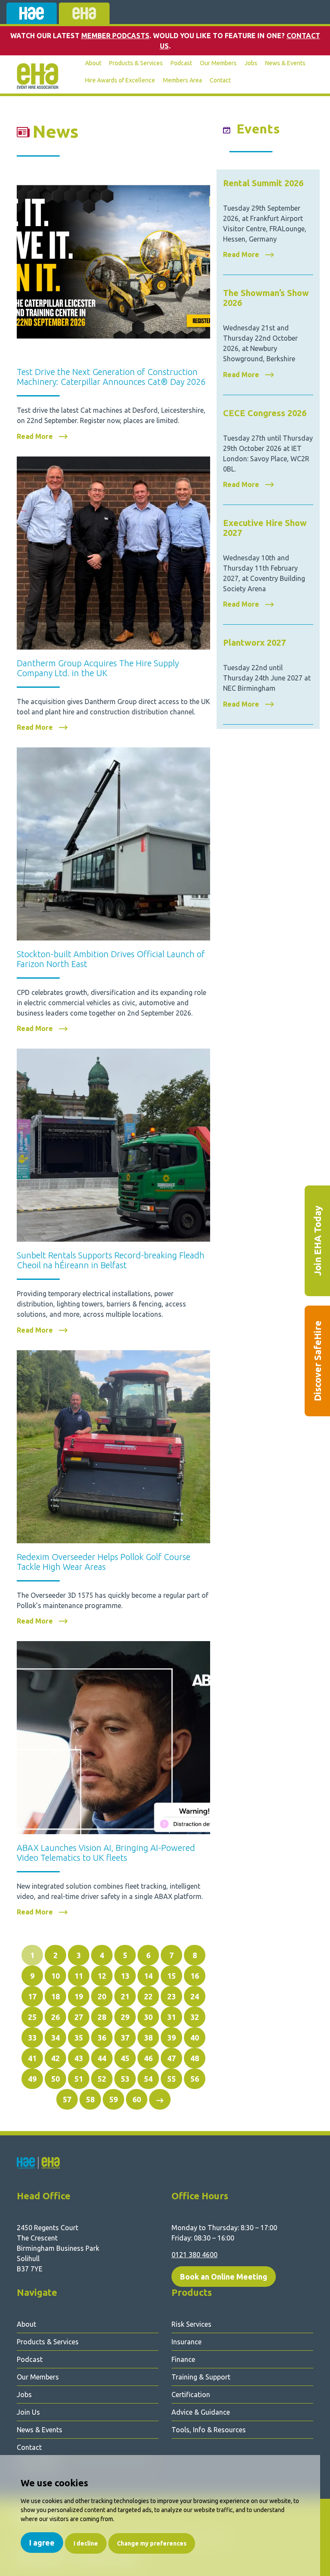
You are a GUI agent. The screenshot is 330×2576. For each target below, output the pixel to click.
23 (171, 1996)
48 (195, 2058)
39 (171, 2038)
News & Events (285, 63)
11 (79, 1976)
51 (79, 2079)
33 (32, 2038)
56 (195, 2079)
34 (55, 2038)
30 (148, 2017)
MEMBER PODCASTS (115, 36)
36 (102, 2038)
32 (195, 2017)
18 (55, 1996)
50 (55, 2079)
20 (102, 1996)
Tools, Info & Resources (209, 2430)
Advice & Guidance (201, 2412)
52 (102, 2079)
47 (171, 2058)
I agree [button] (42, 2543)
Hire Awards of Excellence (120, 80)
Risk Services (191, 2324)
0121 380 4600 (194, 2255)
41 (32, 2058)
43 (79, 2058)
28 (102, 2017)
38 (148, 2038)
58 (90, 2099)
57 (67, 2099)
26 (55, 2017)
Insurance (186, 2342)
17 (32, 1996)
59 (113, 2099)
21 (125, 1996)
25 (32, 2017)
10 (55, 1976)
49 (32, 2079)
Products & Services (136, 63)
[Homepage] (38, 76)
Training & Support (201, 2377)
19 (79, 1996)
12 (102, 1976)
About (93, 63)
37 (125, 2038)
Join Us (28, 2412)
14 (148, 1976)
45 (125, 2058)
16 (195, 1976)
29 (125, 2017)
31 (171, 2017)
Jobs (251, 63)
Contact (220, 80)
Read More (36, 437)
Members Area (182, 80)
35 (79, 2038)
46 (148, 2058)
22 (148, 1996)
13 (125, 1976)
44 (102, 2058)
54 (148, 2079)
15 (171, 1976)
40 (195, 2038)
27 (79, 2017)
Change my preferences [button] (152, 2543)
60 (137, 2099)
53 (125, 2079)
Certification (191, 2395)
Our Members (218, 63)
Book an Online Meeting (224, 2277)
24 (195, 1996)
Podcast (181, 63)
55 (171, 2079)
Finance (183, 2359)
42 (55, 2058)
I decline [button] (86, 2543)
